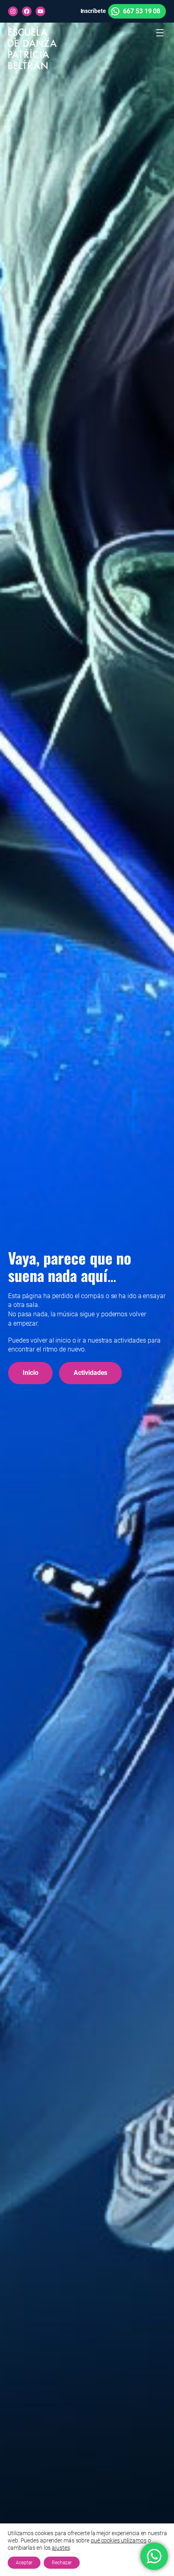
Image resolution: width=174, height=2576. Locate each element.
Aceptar (24, 2563)
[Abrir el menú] (160, 33)
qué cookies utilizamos (119, 2540)
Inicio (30, 1373)
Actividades (90, 1373)
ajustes (61, 2548)
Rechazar (62, 2563)
